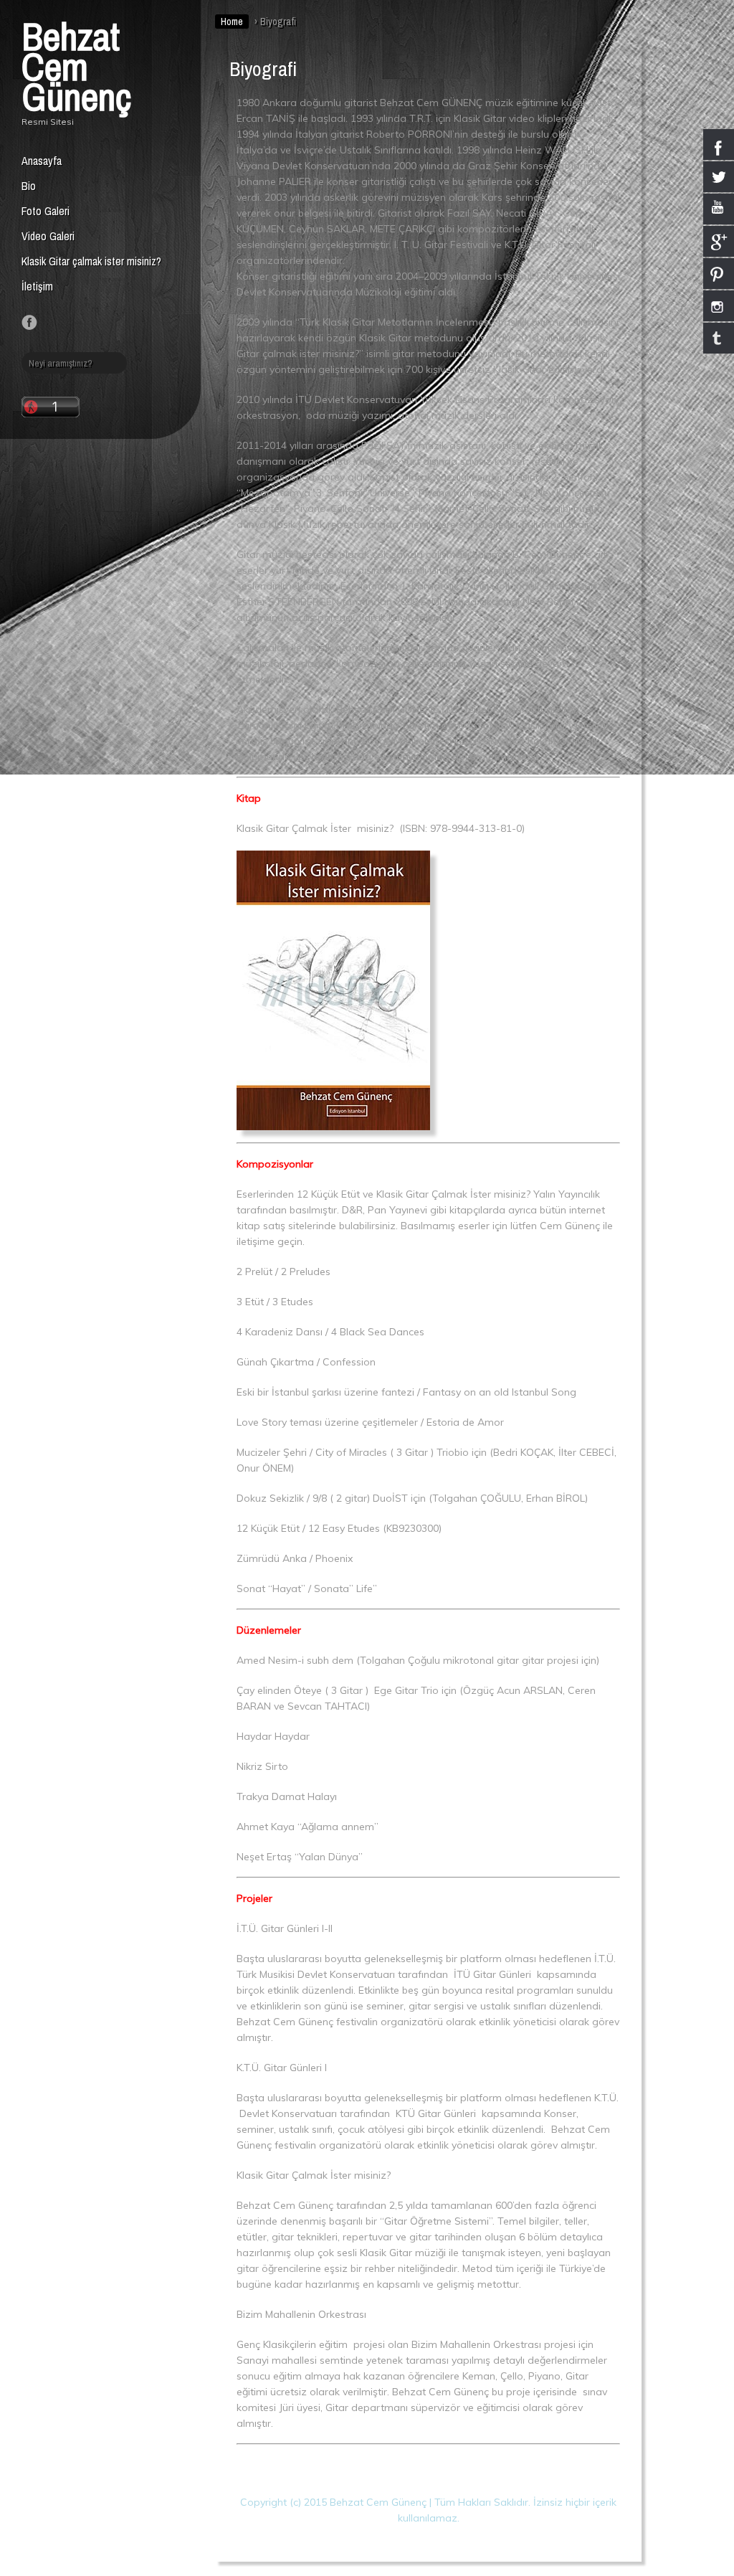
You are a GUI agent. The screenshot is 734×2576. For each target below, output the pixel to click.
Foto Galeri (46, 211)
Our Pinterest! (68, 323)
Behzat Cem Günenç (76, 66)
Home (232, 22)
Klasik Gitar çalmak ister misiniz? (91, 261)
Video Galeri (48, 236)
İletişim (37, 286)
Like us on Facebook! (29, 323)
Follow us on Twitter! (49, 323)
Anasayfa (42, 161)
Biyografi (263, 69)
